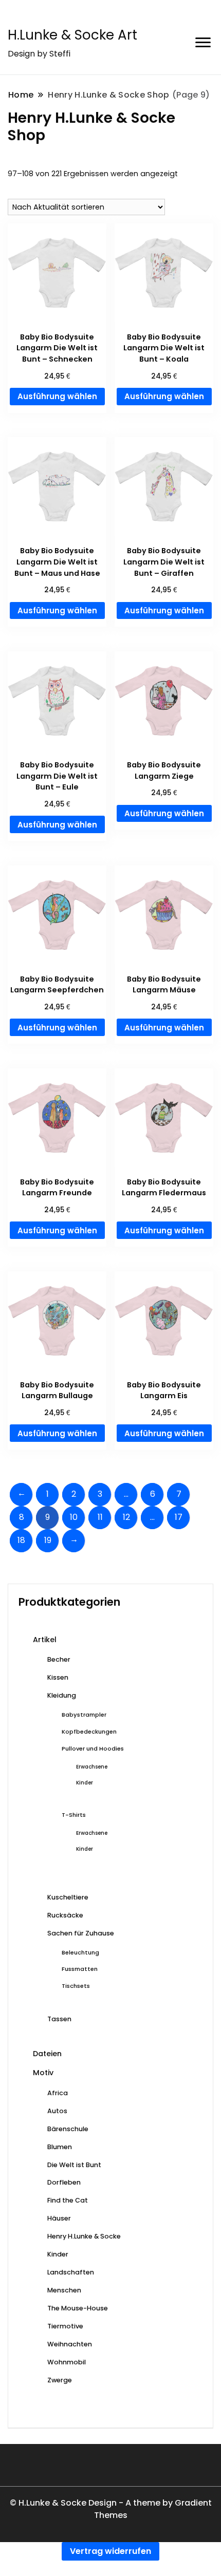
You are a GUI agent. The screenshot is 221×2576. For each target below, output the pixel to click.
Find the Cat (68, 2200)
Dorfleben (64, 2182)
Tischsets (76, 1986)
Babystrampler (84, 1715)
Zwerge (60, 2380)
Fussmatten (80, 1969)
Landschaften (71, 2272)
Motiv (43, 2073)
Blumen (60, 2147)
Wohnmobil (67, 2362)
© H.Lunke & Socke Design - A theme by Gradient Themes (111, 2509)
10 (74, 1517)
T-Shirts (74, 1815)
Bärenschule (68, 2129)
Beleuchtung (80, 1952)
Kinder (85, 1783)
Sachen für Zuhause (81, 1933)
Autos (57, 2111)
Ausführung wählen (57, 396)
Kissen (58, 1677)
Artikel (45, 1640)
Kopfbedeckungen (89, 1732)
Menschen (64, 2290)
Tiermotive (65, 2326)
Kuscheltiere (68, 1897)
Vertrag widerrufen (110, 2551)
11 (100, 1517)
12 (126, 1517)
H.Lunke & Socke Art (72, 35)
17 (179, 1517)
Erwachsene (92, 1767)
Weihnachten (70, 2344)
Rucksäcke (65, 1915)
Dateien (47, 2054)
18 (21, 1540)
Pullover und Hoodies (93, 1748)
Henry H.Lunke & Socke (84, 2236)
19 (48, 1540)
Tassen (59, 2019)
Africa (58, 2093)
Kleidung (62, 1695)
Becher (59, 1659)
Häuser (59, 2218)
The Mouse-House (78, 2308)
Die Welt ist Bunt (74, 2165)
